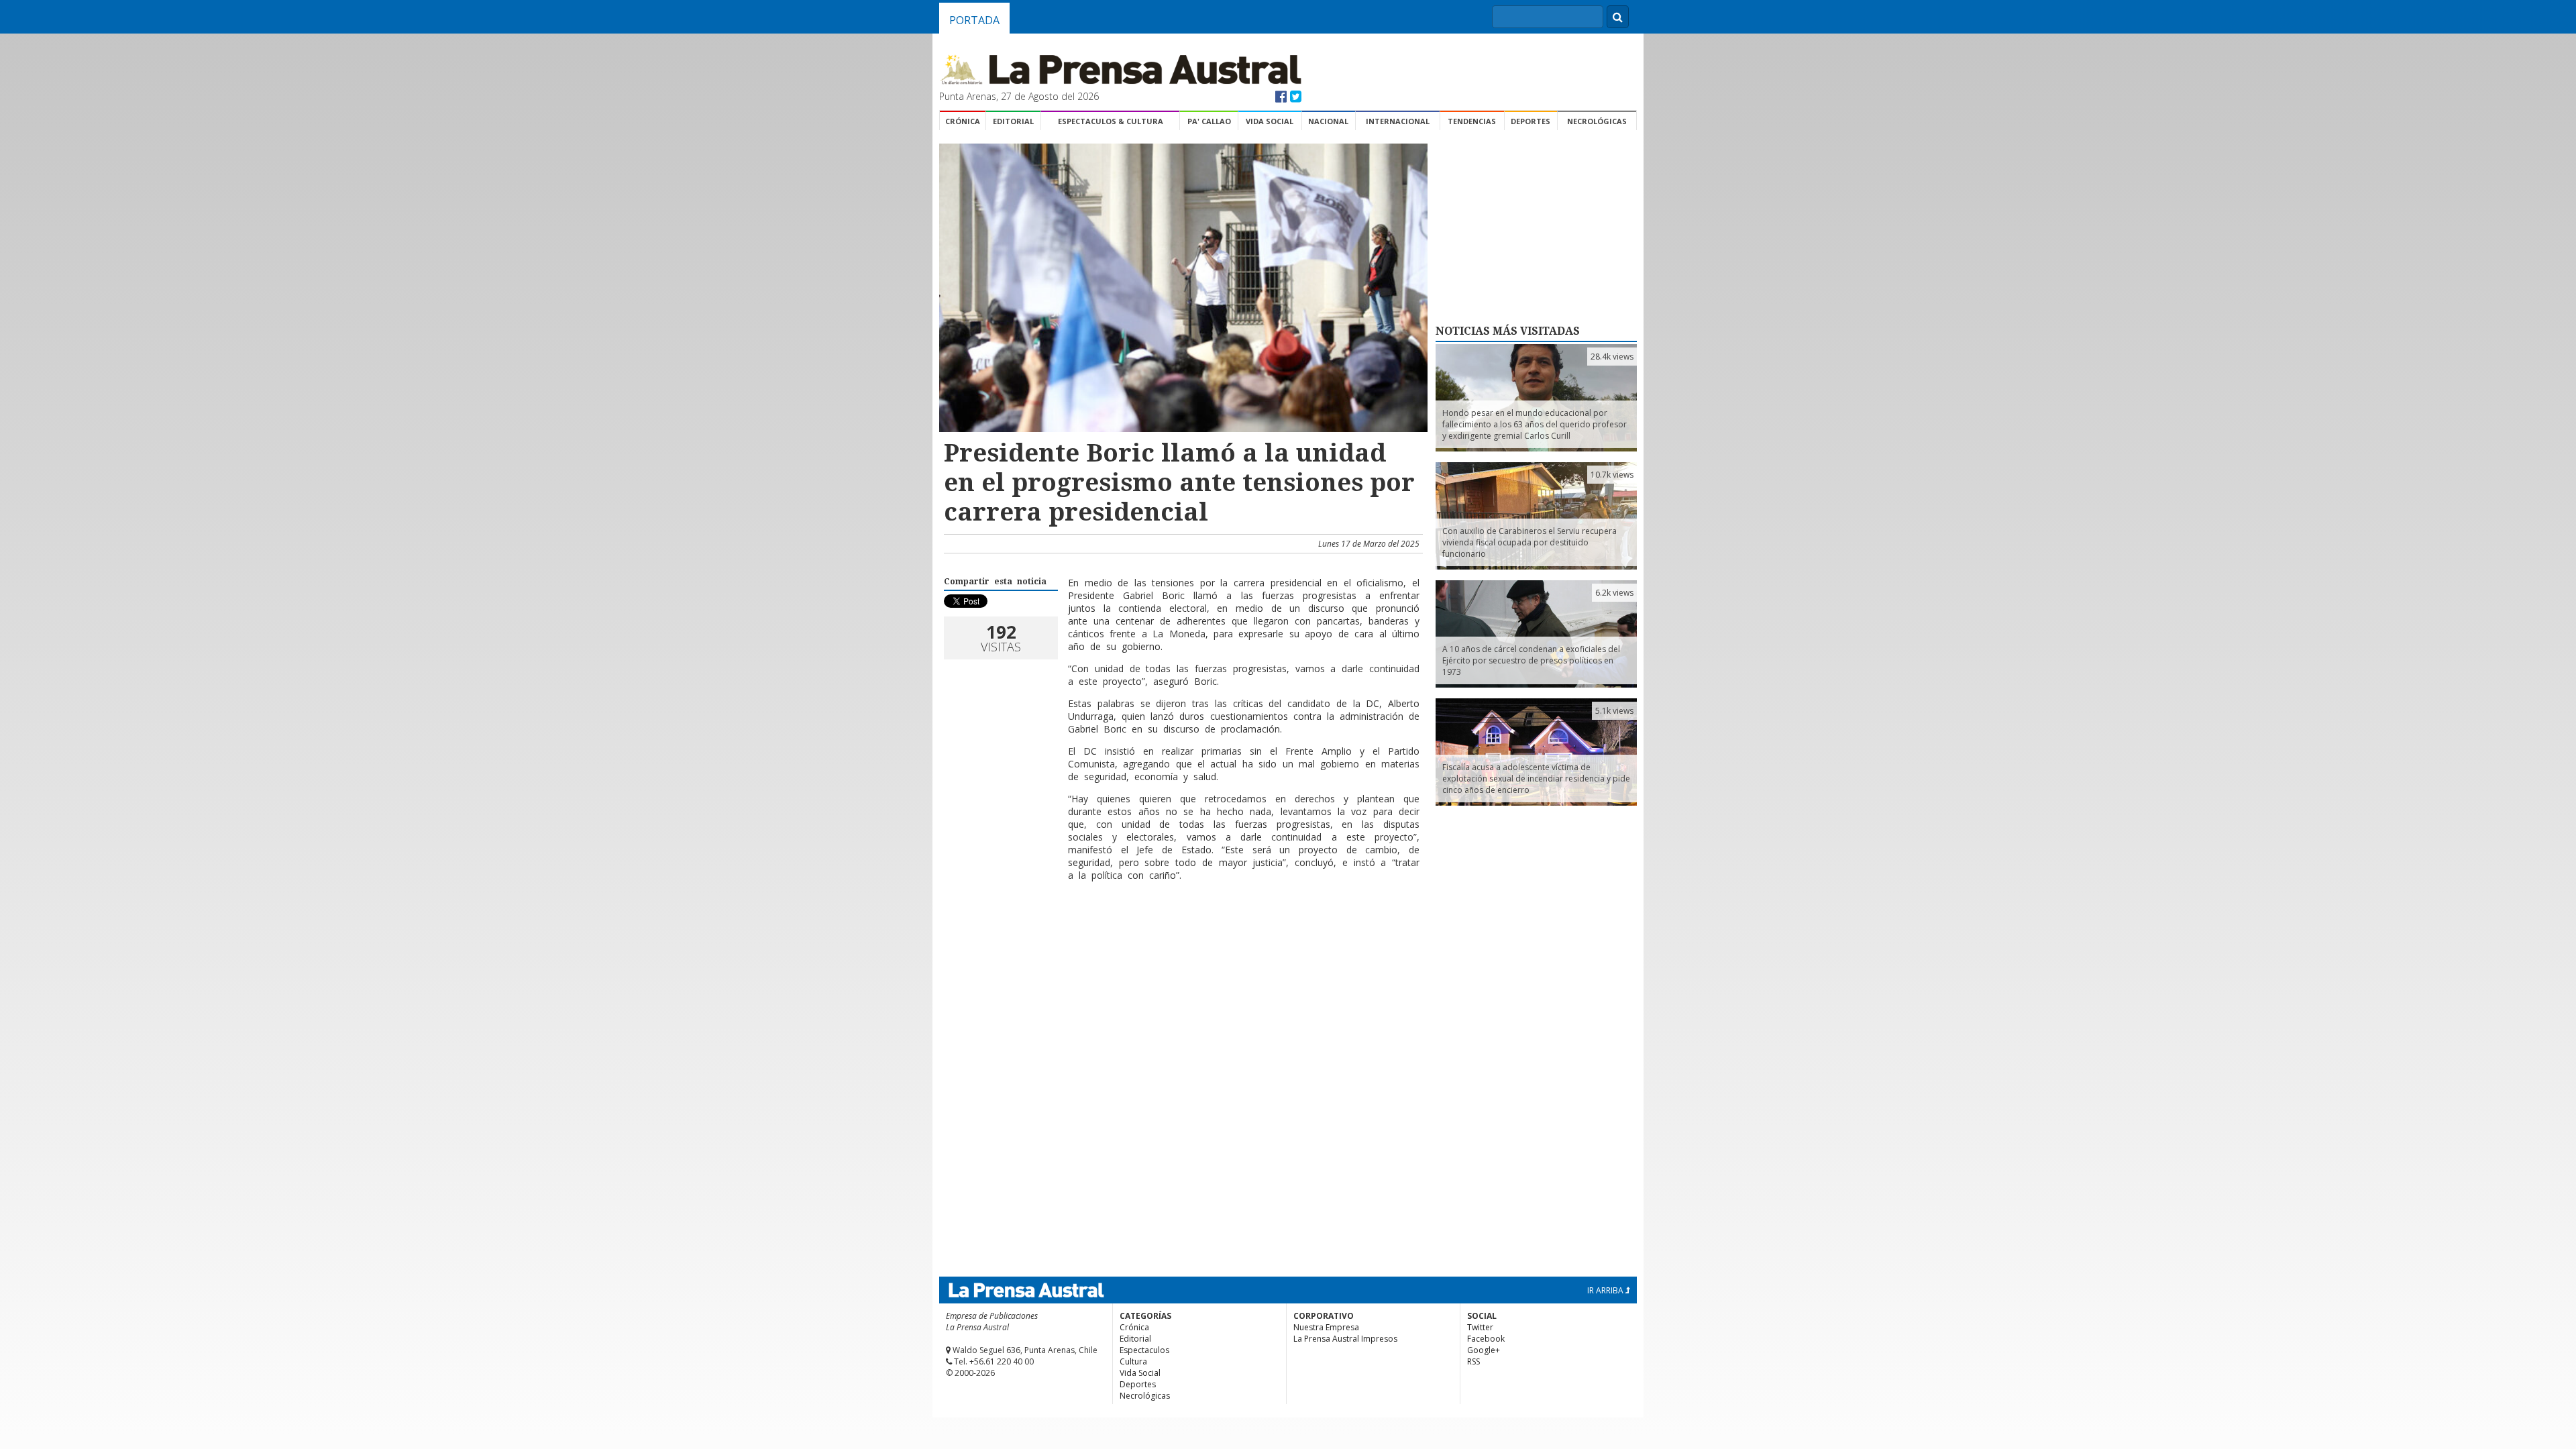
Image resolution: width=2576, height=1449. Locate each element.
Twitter (1480, 1327)
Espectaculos (1144, 1350)
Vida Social (1270, 121)
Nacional (1328, 121)
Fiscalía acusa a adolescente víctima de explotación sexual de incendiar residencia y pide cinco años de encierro (1536, 779)
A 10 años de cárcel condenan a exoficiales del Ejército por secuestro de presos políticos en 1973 (1531, 660)
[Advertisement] (1181, 935)
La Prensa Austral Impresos (1345, 1339)
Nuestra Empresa (1326, 1327)
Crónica (963, 121)
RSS (1473, 1361)
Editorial (1013, 121)
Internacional (1398, 121)
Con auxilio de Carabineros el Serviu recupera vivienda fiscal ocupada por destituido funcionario (1529, 542)
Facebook (1486, 1339)
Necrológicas (1597, 121)
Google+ (1484, 1350)
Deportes (1531, 121)
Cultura (1133, 1361)
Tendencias (1472, 121)
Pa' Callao (1209, 121)
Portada (974, 20)
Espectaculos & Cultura (1111, 121)
